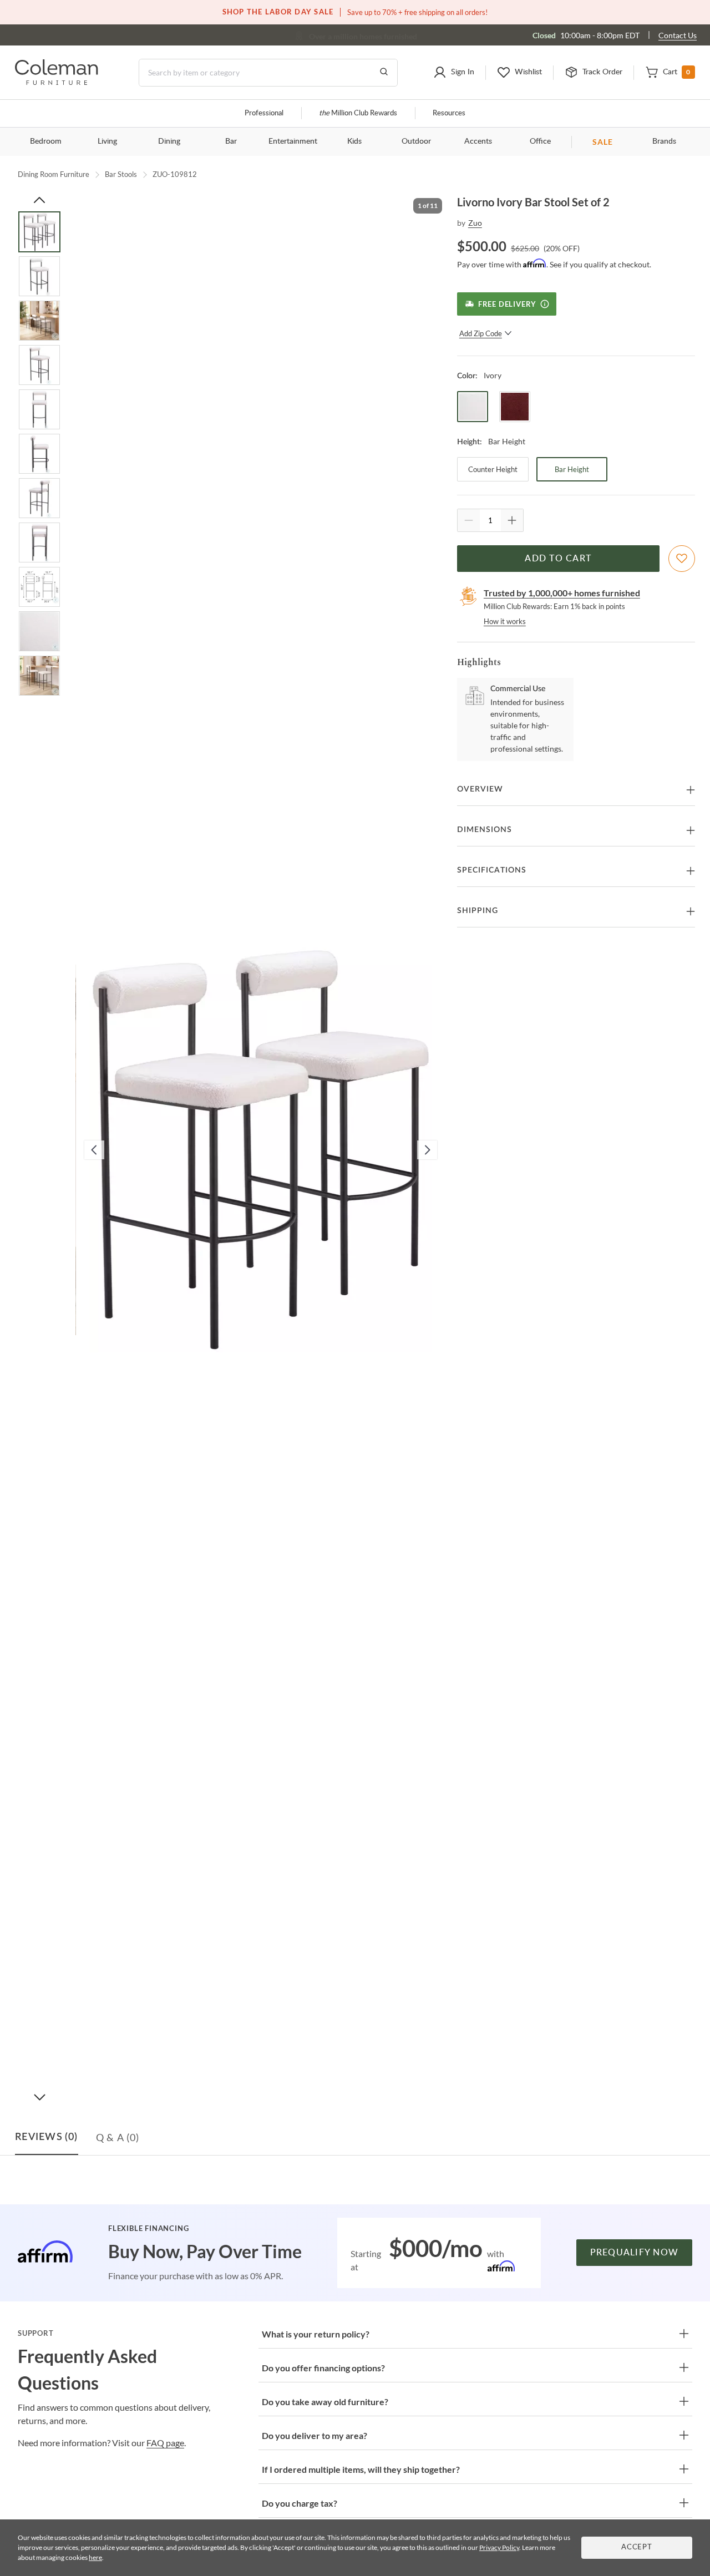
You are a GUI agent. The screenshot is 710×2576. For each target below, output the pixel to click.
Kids (354, 141)
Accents (478, 141)
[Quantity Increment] (512, 520)
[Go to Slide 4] (39, 365)
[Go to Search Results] (384, 73)
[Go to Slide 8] (39, 542)
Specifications (492, 870)
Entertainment (293, 141)
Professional (264, 113)
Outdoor (416, 141)
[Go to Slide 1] (39, 232)
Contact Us (678, 35)
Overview (480, 789)
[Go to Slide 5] (39, 409)
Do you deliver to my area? (315, 2435)
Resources (449, 113)
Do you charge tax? (300, 2503)
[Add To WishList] (682, 559)
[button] (454, 73)
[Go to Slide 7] (39, 498)
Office (540, 141)
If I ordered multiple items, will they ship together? (361, 2469)
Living (107, 141)
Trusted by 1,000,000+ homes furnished (562, 593)
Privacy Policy (499, 2547)
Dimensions (485, 830)
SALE (603, 142)
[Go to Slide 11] (39, 676)
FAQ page (165, 2443)
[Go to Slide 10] (39, 631)
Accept (637, 2547)
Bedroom (46, 141)
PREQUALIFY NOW (635, 2253)
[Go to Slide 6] (39, 454)
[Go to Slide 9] (39, 587)
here (95, 2557)
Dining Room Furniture (54, 174)
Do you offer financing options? (323, 2368)
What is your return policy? (316, 2334)
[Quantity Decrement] (469, 520)
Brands (664, 141)
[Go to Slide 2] (39, 276)
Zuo (475, 223)
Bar (231, 141)
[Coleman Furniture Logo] (57, 82)
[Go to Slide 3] (39, 321)
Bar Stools (121, 174)
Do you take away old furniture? (325, 2402)
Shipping (478, 911)
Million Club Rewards (358, 113)
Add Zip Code (481, 333)
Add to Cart (558, 559)
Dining (169, 141)
